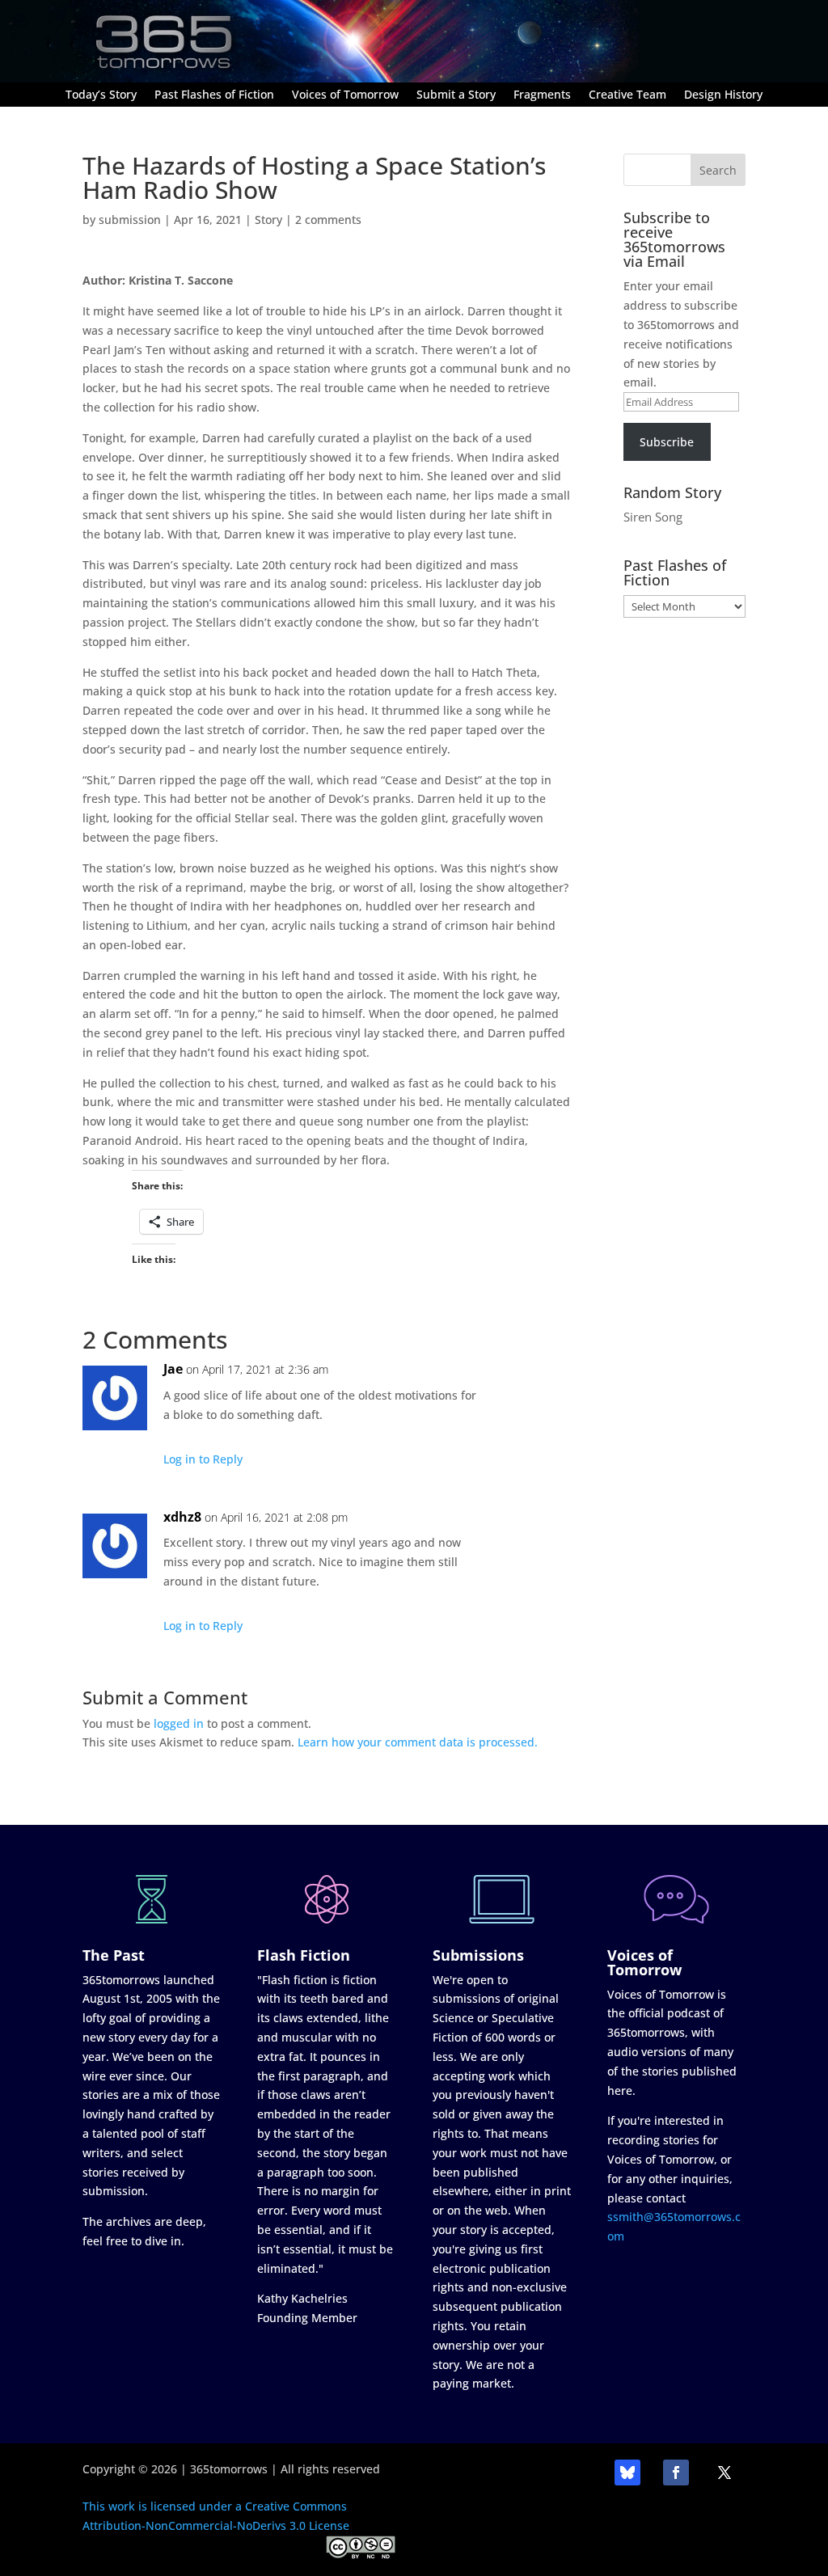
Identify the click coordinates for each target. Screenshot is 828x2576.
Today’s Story (101, 95)
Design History (723, 95)
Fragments (542, 95)
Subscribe (667, 442)
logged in (179, 1723)
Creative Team (627, 95)
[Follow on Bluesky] (627, 2473)
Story (268, 220)
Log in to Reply (203, 1459)
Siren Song (653, 517)
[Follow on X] (724, 2473)
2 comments (328, 220)
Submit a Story (456, 95)
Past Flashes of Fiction (214, 95)
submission (130, 220)
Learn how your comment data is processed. (418, 1742)
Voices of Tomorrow (345, 95)
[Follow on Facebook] (676, 2473)
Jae (173, 1369)
